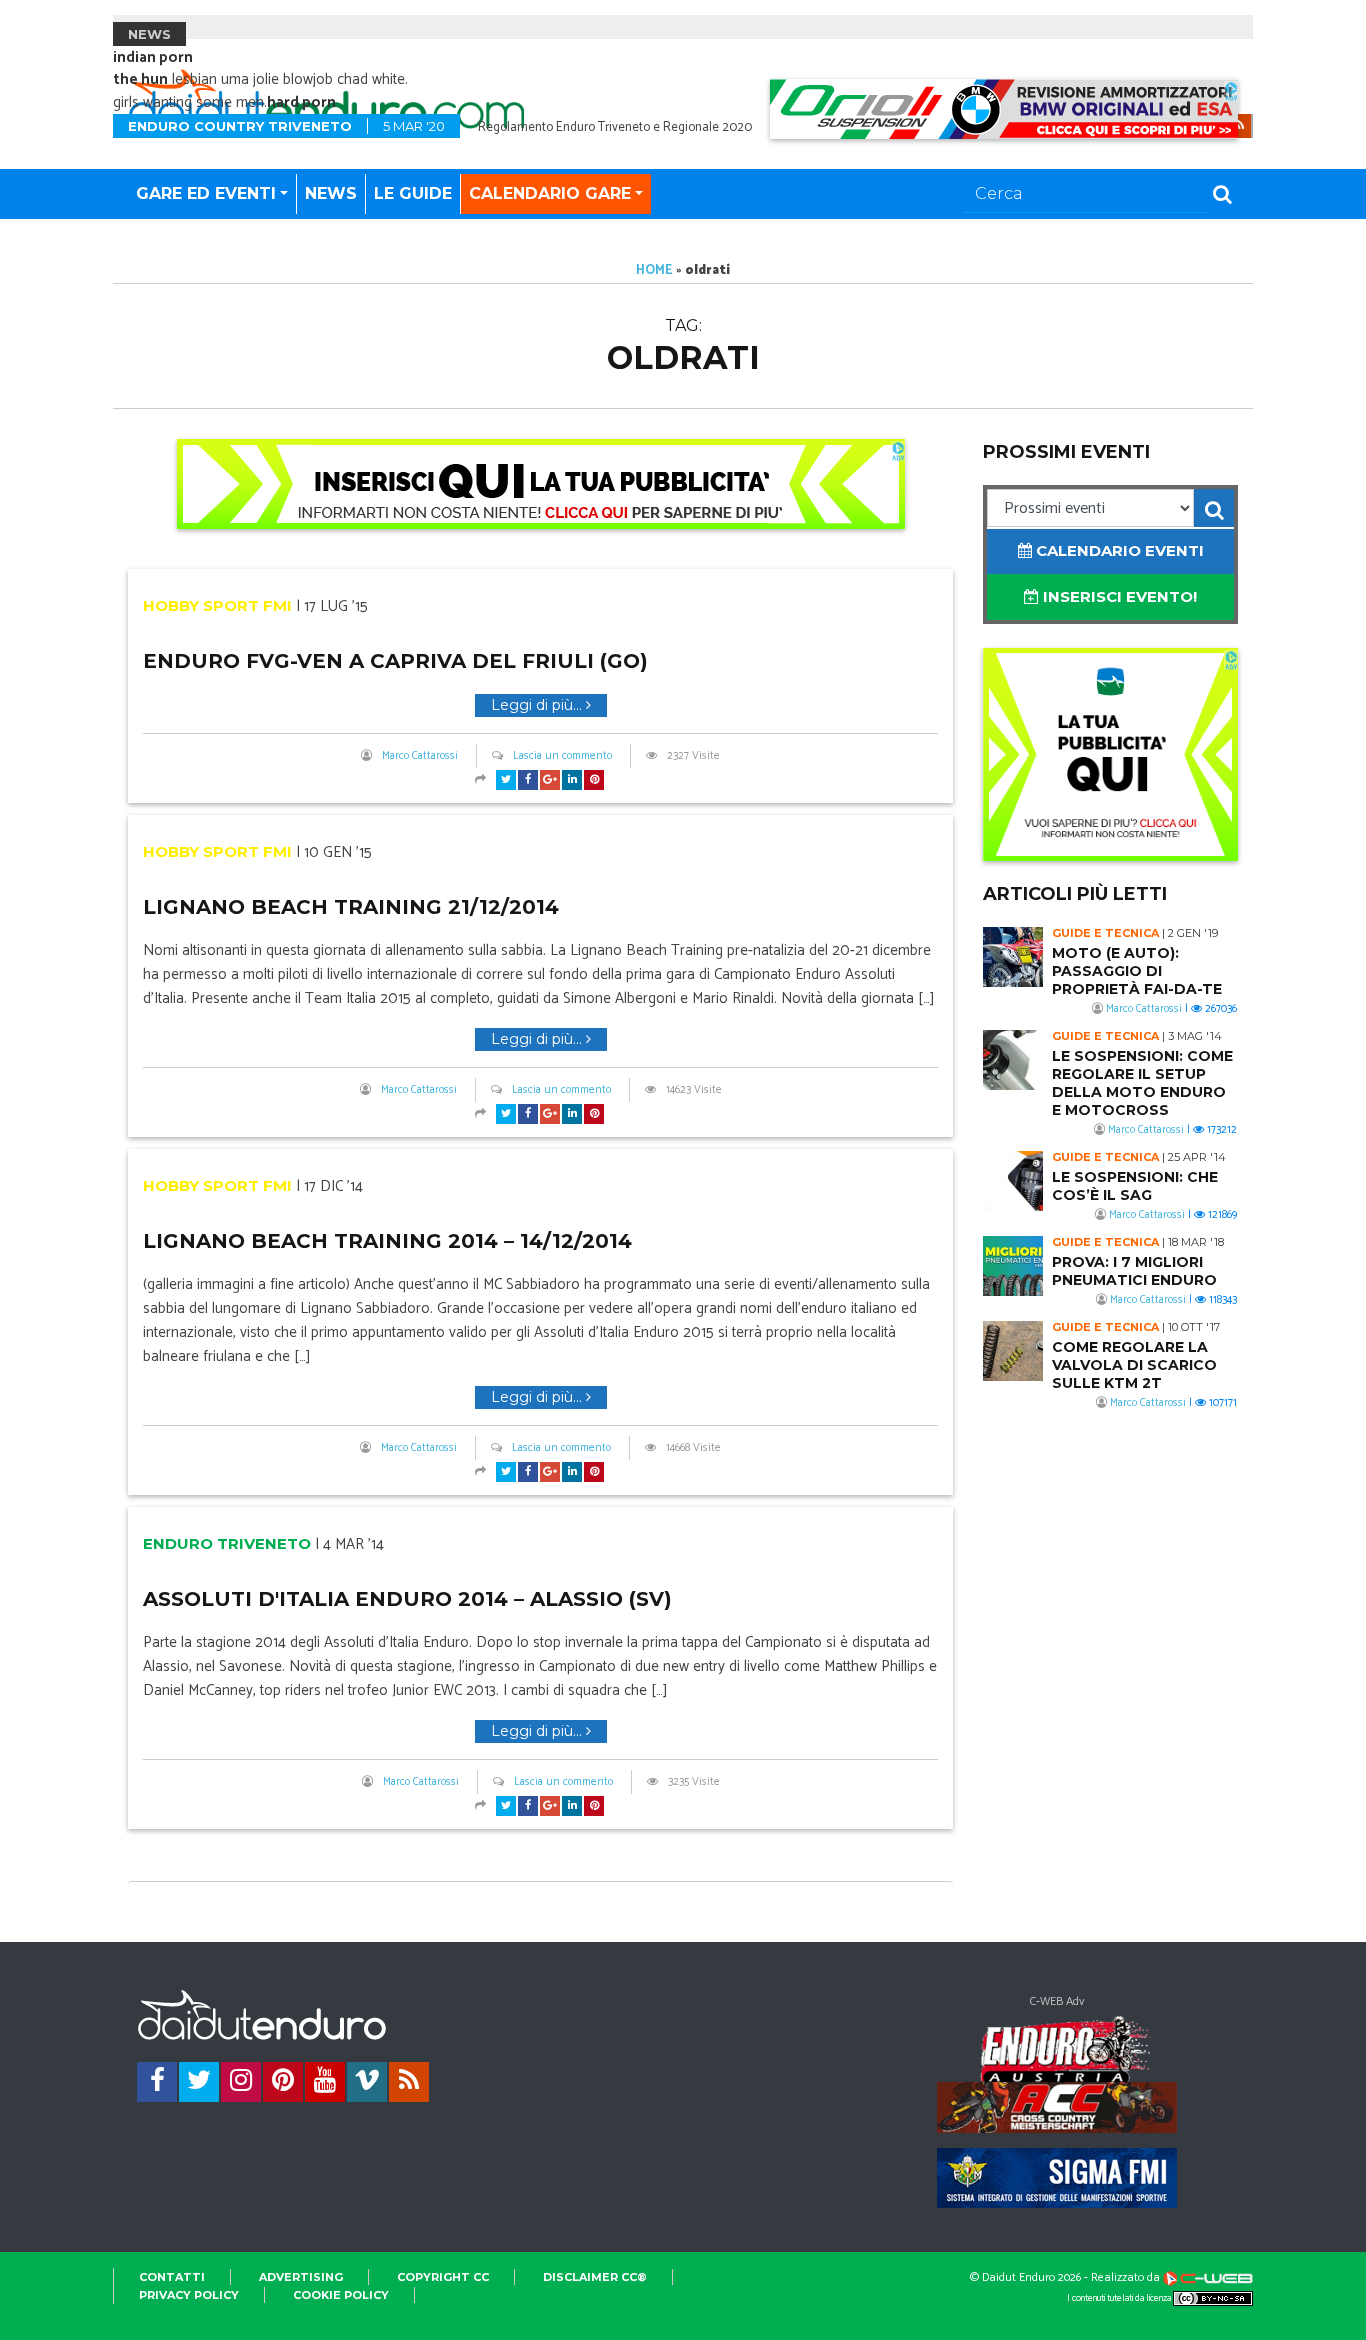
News (331, 193)
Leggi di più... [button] (538, 705)
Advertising (301, 2277)
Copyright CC (443, 2277)
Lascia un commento (562, 756)
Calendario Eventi (1118, 550)
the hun (140, 79)
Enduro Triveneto (227, 1543)
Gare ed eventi (206, 193)
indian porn (153, 57)
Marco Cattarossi (420, 756)
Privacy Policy (189, 2295)
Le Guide (413, 193)
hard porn (301, 102)
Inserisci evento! (1118, 596)
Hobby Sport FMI (217, 605)
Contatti (172, 2277)
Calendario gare (550, 193)
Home (654, 270)
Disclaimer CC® (595, 2277)
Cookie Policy (341, 2295)
